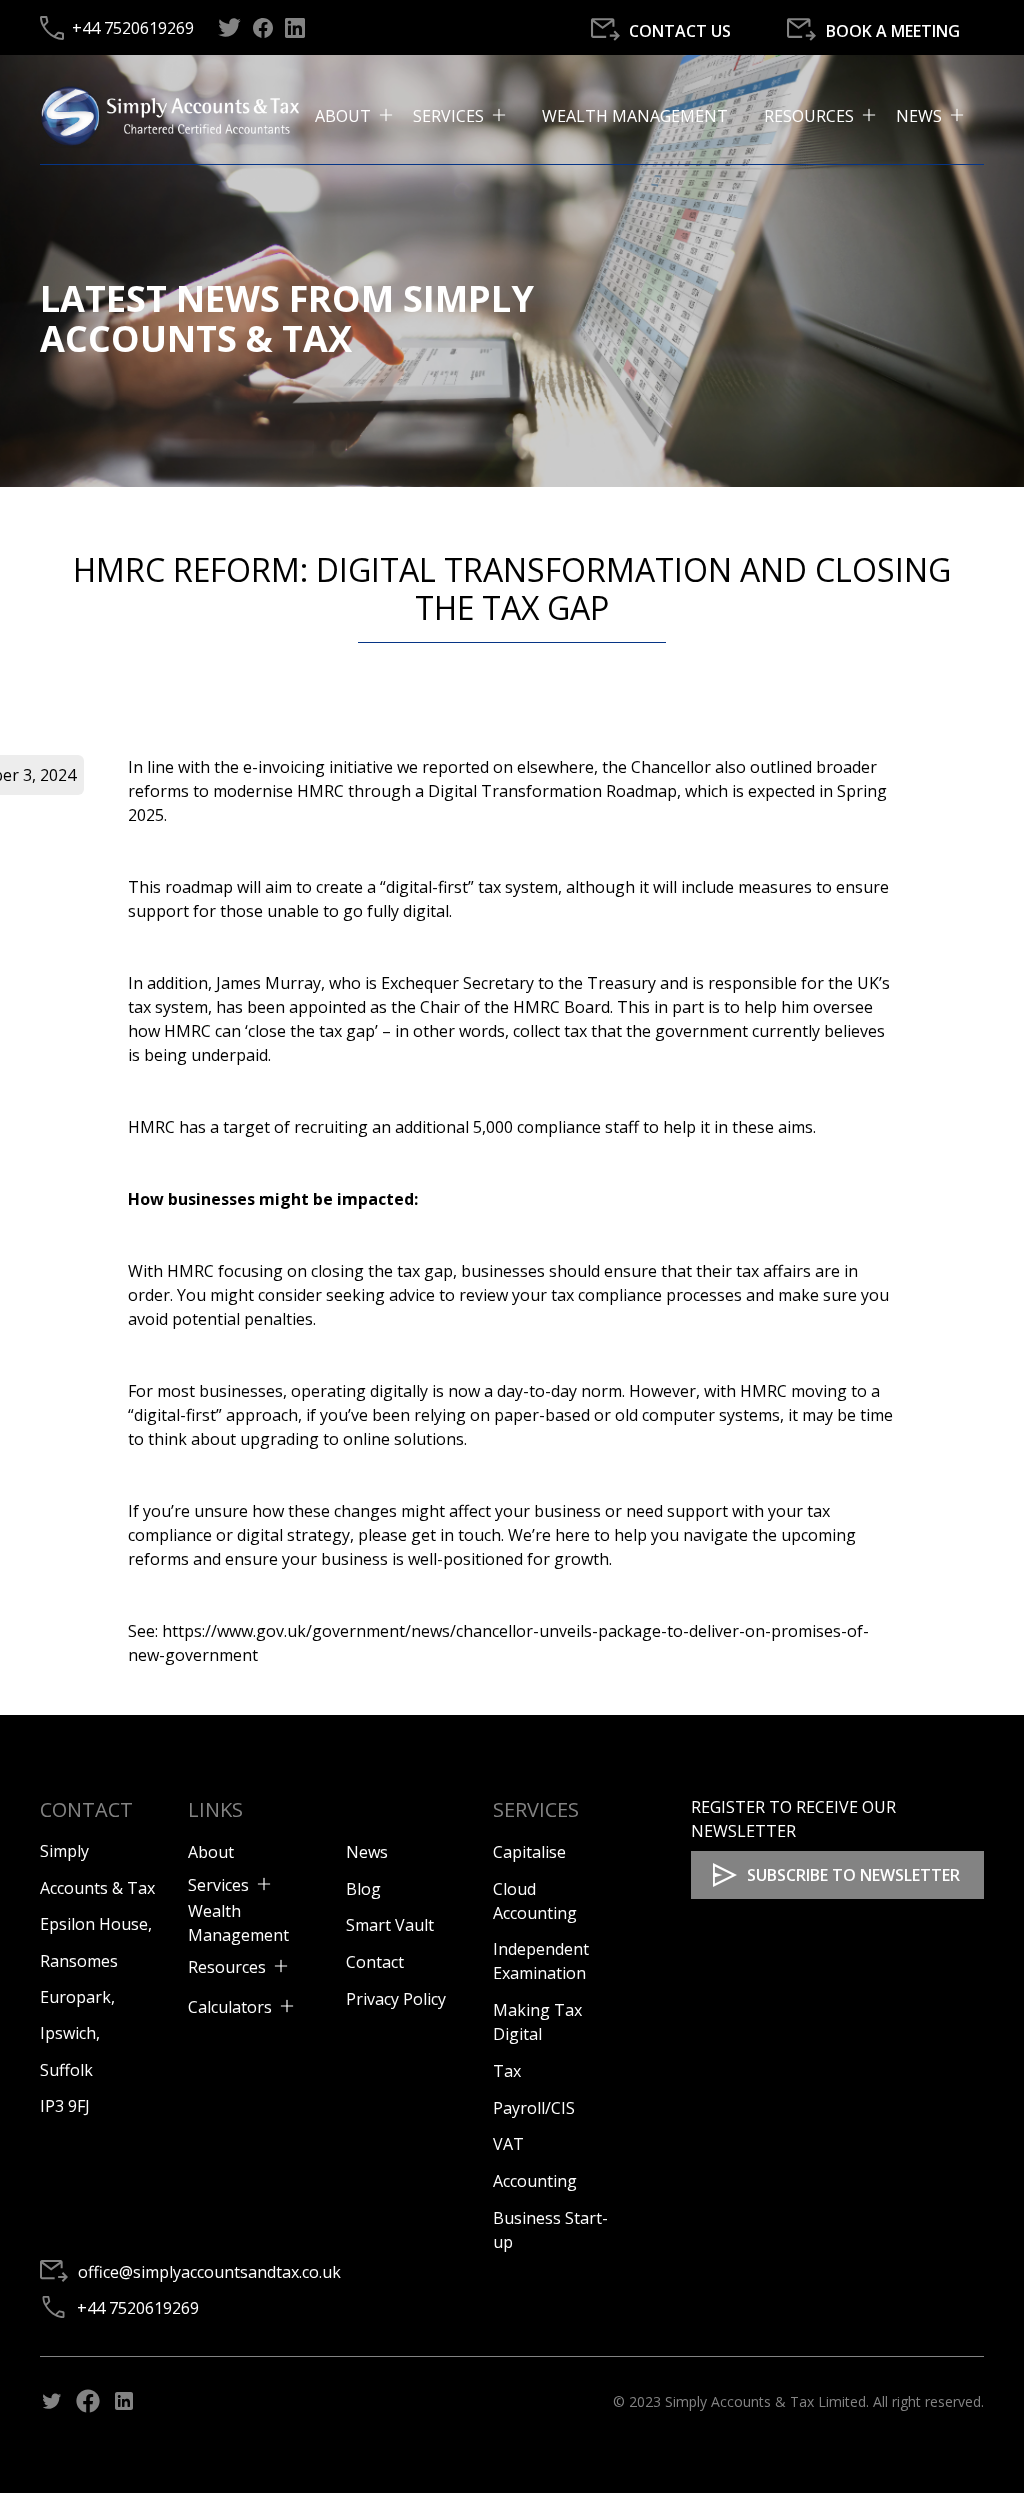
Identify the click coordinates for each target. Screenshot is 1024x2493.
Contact (375, 1962)
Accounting (535, 2181)
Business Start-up (550, 2230)
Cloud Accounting (535, 1901)
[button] (364, 116)
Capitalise (529, 1852)
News (367, 1852)
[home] (177, 115)
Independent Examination (541, 1961)
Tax (507, 2071)
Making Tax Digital (537, 2022)
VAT (508, 2144)
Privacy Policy (396, 1999)
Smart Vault (390, 1925)
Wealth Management (635, 116)
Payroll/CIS (534, 2108)
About (211, 1852)
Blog (363, 1889)
